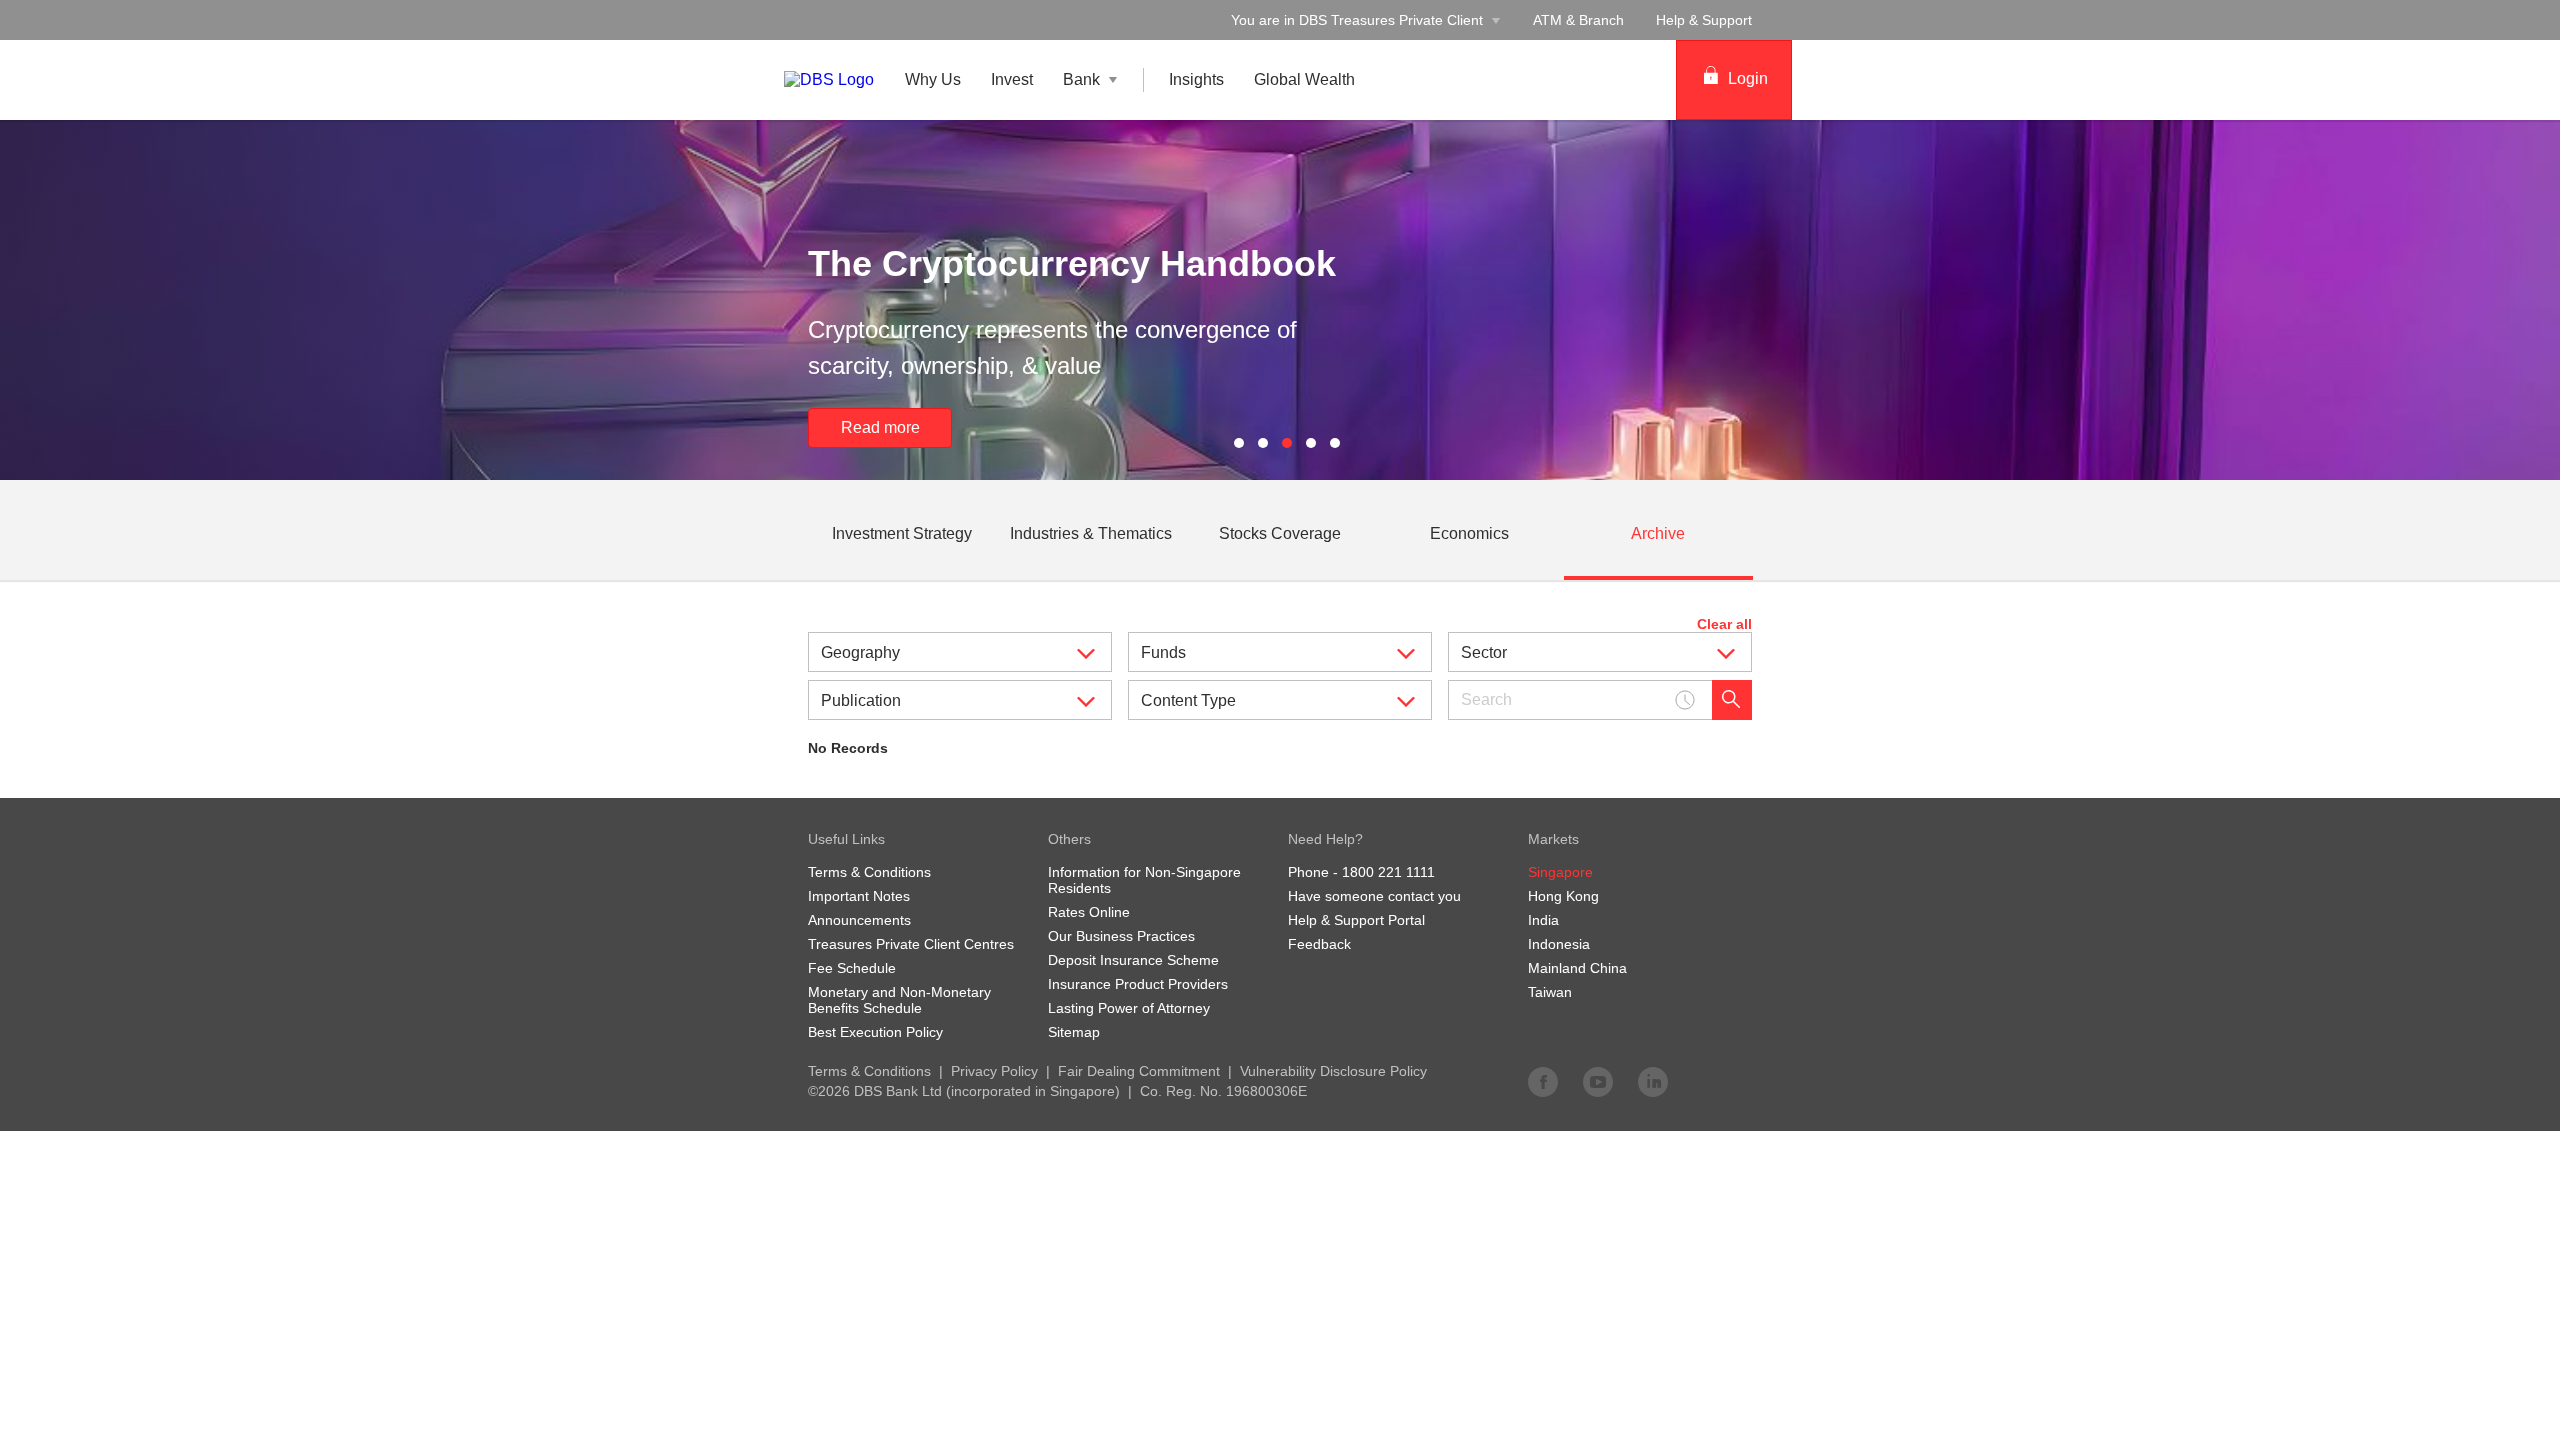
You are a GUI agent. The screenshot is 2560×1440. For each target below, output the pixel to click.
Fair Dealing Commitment (1139, 1071)
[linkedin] (1653, 1081)
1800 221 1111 (1388, 872)
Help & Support (1704, 20)
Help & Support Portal (1356, 920)
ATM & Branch (1578, 20)
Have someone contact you (1374, 896)
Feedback (1319, 944)
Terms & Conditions (869, 1071)
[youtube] (1598, 1081)
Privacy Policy (994, 1071)
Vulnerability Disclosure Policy (1333, 1071)
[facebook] (1543, 1081)
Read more (1089, 427)
